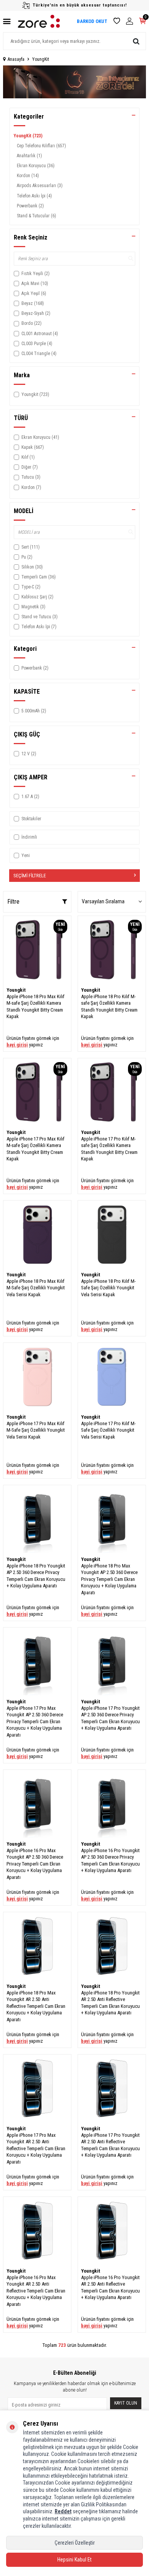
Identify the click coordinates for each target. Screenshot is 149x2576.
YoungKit (28, 136)
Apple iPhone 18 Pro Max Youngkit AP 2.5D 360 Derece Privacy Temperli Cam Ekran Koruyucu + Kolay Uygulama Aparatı (109, 1579)
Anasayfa (16, 59)
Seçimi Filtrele (30, 876)
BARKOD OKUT (92, 21)
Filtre (13, 902)
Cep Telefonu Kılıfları (41, 146)
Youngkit (16, 990)
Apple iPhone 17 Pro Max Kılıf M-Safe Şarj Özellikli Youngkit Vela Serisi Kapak (36, 1430)
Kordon (28, 176)
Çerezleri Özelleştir (75, 2543)
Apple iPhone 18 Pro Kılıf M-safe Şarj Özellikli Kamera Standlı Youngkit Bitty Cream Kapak (109, 1006)
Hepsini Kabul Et (74, 2560)
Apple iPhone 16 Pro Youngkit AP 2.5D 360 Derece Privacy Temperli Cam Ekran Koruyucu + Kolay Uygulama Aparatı (110, 1860)
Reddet (63, 2511)
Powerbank (30, 206)
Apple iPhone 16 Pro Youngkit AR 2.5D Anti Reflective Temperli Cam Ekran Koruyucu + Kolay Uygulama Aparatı (110, 2287)
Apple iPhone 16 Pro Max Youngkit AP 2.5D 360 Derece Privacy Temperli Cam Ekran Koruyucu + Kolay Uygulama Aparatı (35, 1864)
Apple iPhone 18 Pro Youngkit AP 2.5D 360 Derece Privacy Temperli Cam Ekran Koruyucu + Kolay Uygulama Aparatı (36, 1576)
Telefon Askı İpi (34, 196)
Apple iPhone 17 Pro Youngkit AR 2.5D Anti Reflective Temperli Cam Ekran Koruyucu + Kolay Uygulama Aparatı (110, 2145)
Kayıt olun (126, 2403)
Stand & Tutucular (36, 216)
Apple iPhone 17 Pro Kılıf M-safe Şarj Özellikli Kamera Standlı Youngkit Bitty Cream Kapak (109, 1149)
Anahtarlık (29, 156)
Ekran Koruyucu (36, 166)
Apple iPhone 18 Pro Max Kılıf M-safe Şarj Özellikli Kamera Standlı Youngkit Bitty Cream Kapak (36, 1006)
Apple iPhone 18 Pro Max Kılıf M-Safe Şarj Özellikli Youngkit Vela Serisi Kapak (36, 1288)
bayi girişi (17, 1045)
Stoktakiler (31, 819)
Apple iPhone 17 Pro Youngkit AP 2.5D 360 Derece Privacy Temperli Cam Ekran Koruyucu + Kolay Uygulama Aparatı (110, 1718)
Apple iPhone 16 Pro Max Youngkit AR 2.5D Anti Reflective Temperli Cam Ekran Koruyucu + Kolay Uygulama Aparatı (36, 2291)
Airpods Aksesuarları (40, 186)
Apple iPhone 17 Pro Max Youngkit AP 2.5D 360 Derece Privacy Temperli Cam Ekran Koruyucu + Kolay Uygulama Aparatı (35, 1721)
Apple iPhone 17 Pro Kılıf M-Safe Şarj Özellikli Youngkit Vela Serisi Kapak (108, 1430)
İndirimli (29, 837)
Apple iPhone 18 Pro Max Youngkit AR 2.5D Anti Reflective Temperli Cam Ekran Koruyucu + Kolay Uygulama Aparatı (36, 2006)
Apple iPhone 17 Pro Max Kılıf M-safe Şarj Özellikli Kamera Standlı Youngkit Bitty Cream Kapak (36, 1149)
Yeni (26, 855)
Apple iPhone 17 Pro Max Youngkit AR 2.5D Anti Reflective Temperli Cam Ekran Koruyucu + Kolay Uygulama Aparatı (36, 2148)
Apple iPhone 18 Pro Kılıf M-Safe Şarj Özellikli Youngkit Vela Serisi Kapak (108, 1288)
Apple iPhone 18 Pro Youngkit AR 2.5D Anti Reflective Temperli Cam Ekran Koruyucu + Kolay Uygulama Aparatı (110, 2003)
